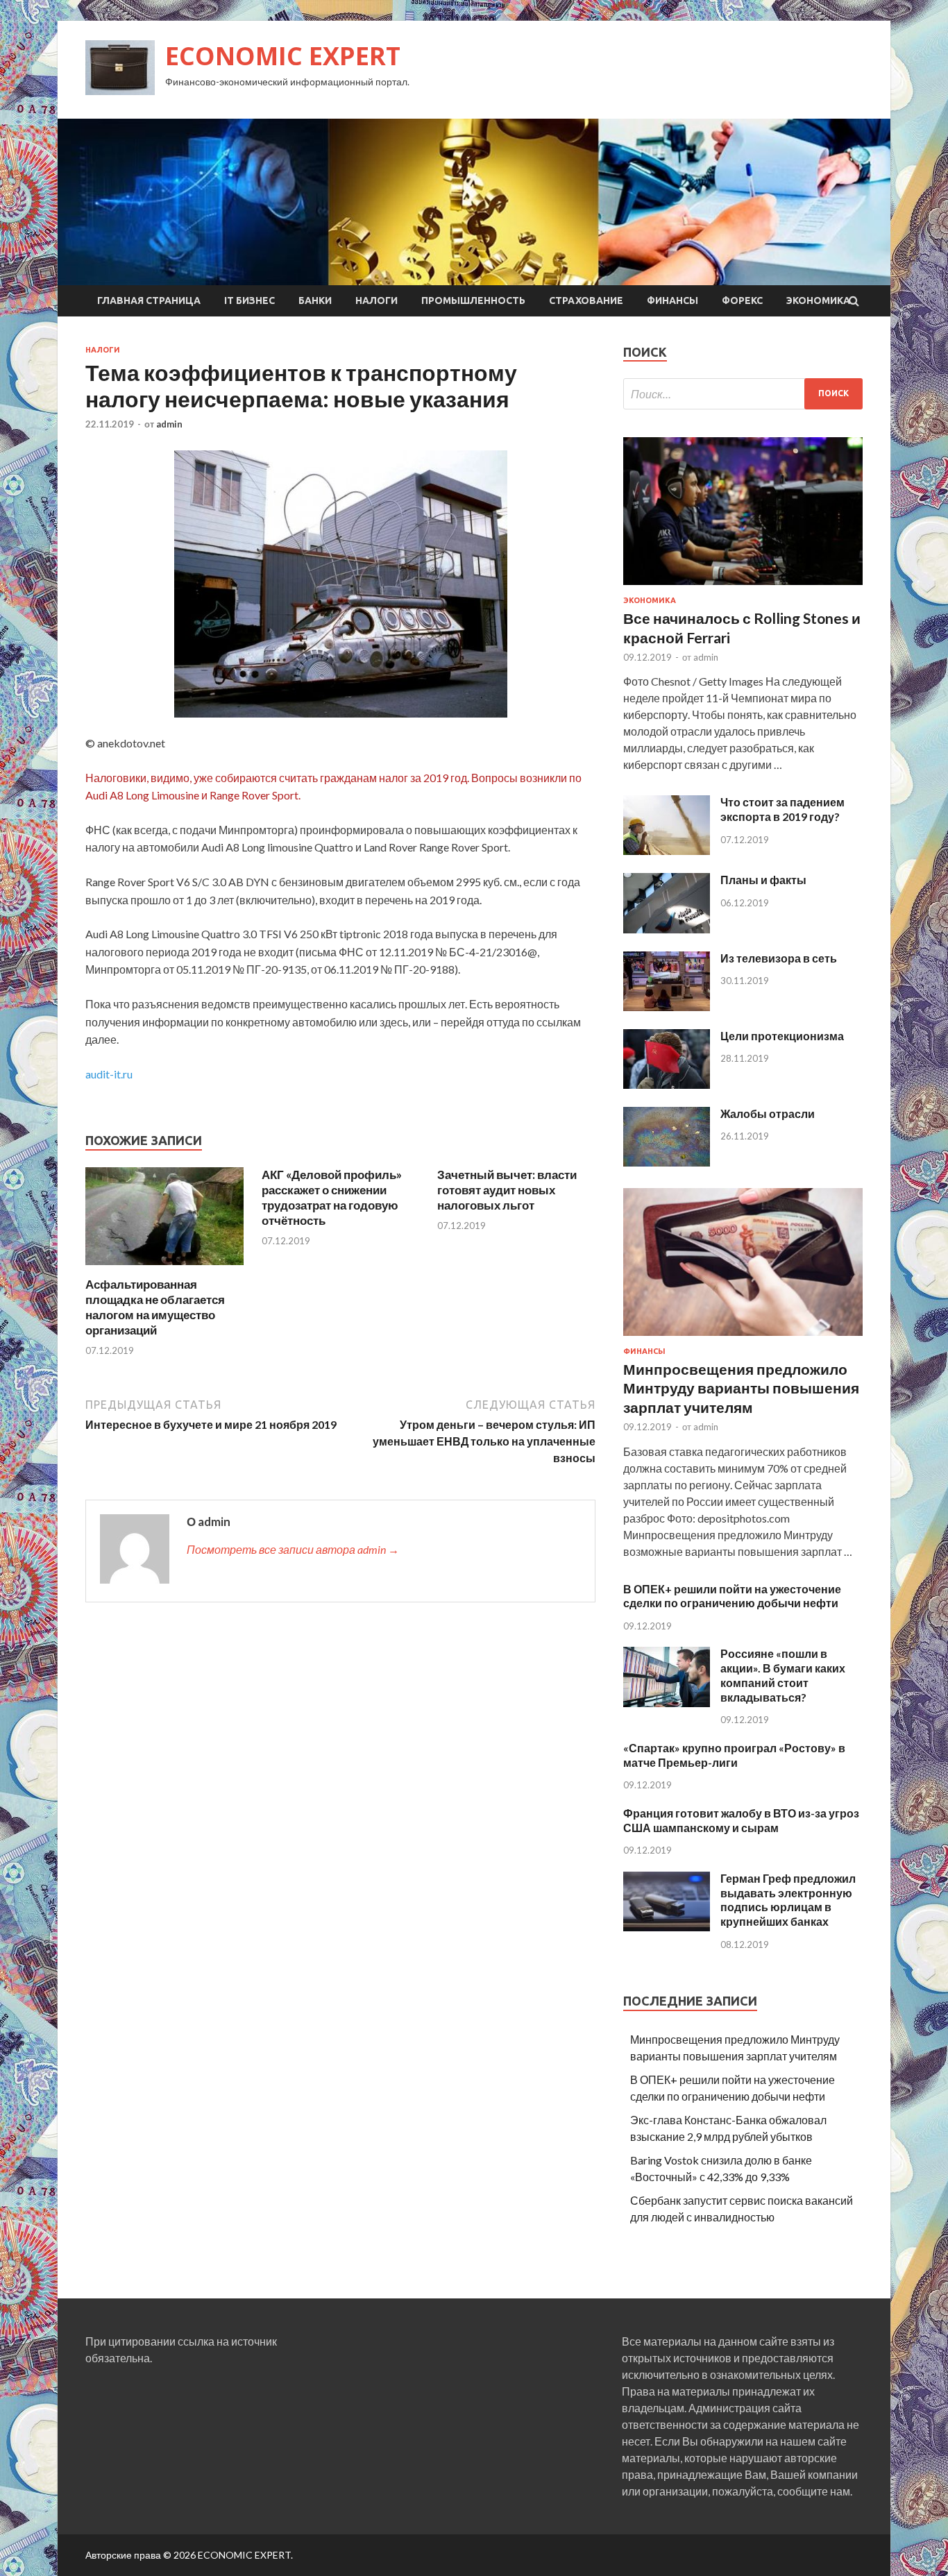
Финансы (672, 300)
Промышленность (473, 300)
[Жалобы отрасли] (667, 1162)
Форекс (742, 300)
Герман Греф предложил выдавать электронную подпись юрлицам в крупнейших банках (788, 1900)
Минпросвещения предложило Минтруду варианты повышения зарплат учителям (741, 1388)
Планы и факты (763, 880)
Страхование (586, 300)
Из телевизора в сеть (779, 958)
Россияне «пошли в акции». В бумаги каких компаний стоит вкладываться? (783, 1675)
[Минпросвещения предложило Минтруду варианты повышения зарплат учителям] (743, 1338)
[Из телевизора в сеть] (667, 1007)
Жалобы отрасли (768, 1113)
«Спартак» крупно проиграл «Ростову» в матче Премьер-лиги (734, 1755)
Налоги (376, 300)
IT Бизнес (249, 300)
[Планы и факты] (667, 929)
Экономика (818, 300)
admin (169, 424)
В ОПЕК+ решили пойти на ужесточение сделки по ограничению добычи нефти (732, 1596)
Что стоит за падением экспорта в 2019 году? (782, 809)
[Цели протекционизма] (667, 1084)
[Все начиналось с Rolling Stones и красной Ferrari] (743, 587)
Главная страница (149, 300)
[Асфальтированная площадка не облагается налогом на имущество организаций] (164, 1268)
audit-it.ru (109, 1074)
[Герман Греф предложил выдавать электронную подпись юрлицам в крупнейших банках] (667, 1927)
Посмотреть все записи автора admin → (293, 1549)
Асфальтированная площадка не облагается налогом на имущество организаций (155, 1307)
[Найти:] (743, 394)
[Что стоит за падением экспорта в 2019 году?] (667, 850)
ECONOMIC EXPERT (283, 56)
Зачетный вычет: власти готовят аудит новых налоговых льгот (507, 1190)
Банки (315, 300)
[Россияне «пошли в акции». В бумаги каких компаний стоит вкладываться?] (667, 1703)
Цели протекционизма (782, 1036)
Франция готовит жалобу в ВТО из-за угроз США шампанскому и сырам (741, 1820)
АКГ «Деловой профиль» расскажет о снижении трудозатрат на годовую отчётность (332, 1197)
